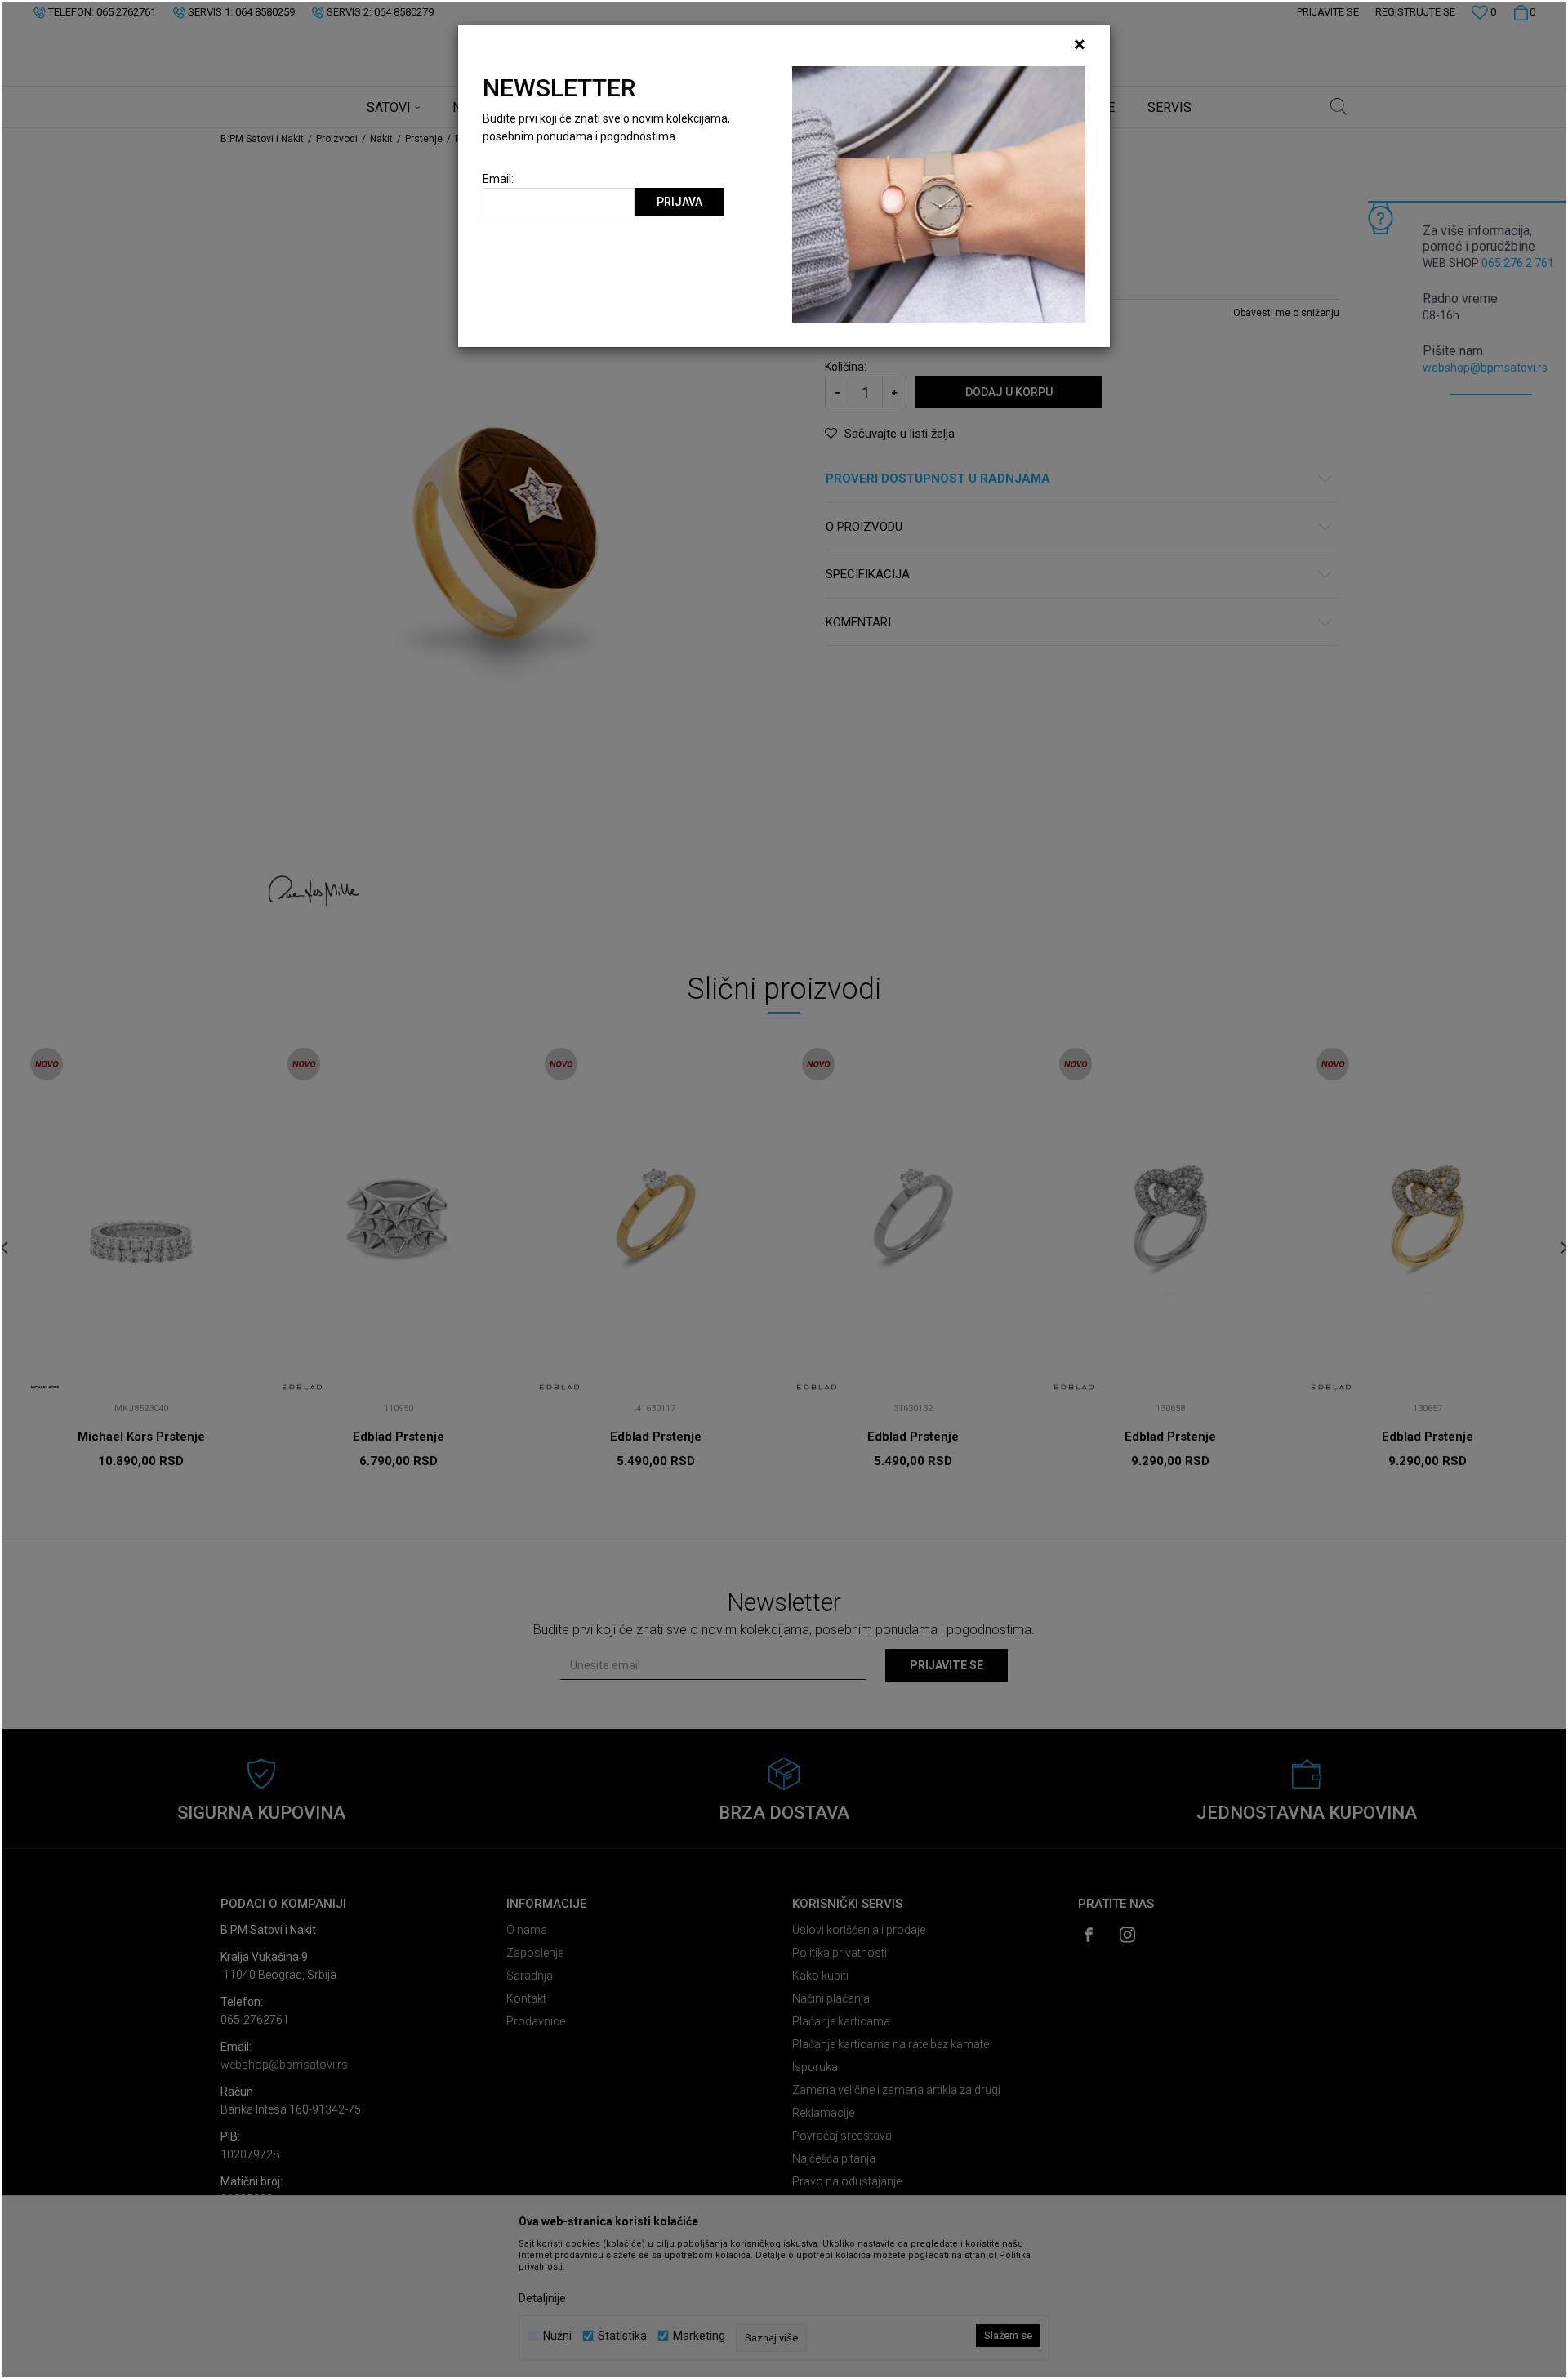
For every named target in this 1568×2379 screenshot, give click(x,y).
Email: (498, 179)
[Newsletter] (939, 194)
